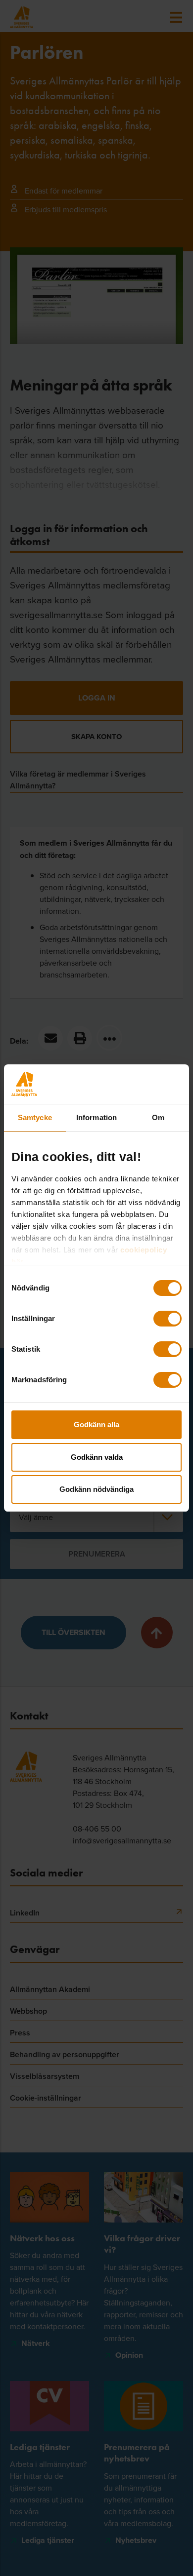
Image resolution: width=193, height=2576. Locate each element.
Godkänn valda (97, 1457)
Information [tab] (96, 1117)
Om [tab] (158, 1117)
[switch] (168, 1319)
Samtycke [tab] (35, 1117)
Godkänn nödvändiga (96, 1489)
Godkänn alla (96, 1425)
